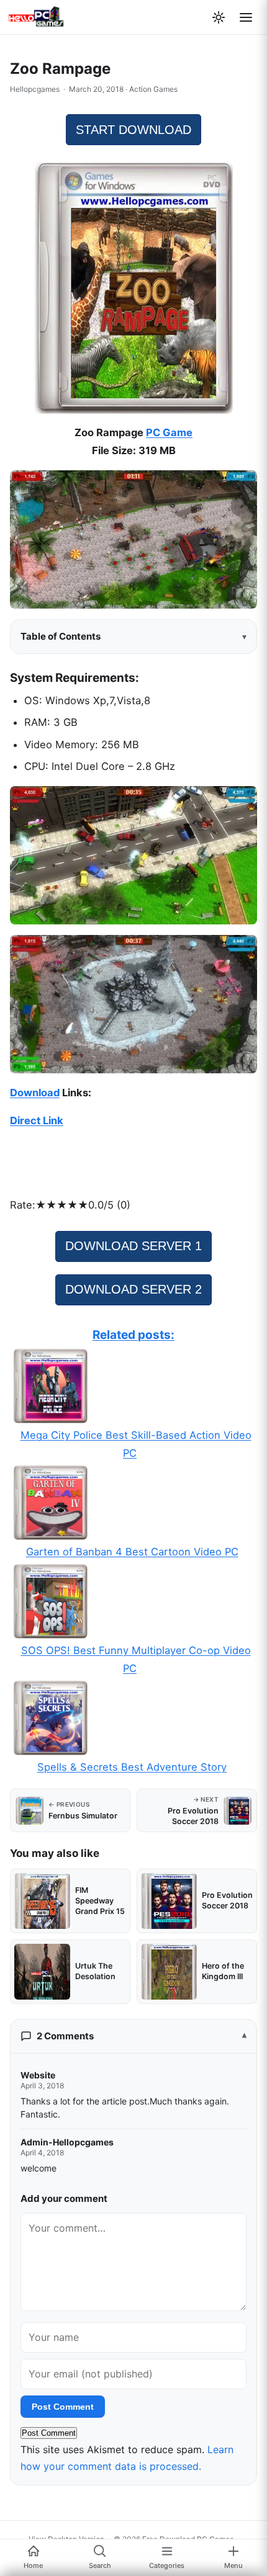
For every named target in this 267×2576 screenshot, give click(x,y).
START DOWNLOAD (133, 130)
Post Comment (63, 2407)
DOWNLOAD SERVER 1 (133, 1246)
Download (35, 1093)
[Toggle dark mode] (219, 17)
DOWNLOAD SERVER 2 (133, 1289)
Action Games (153, 89)
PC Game (169, 432)
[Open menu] (246, 17)
